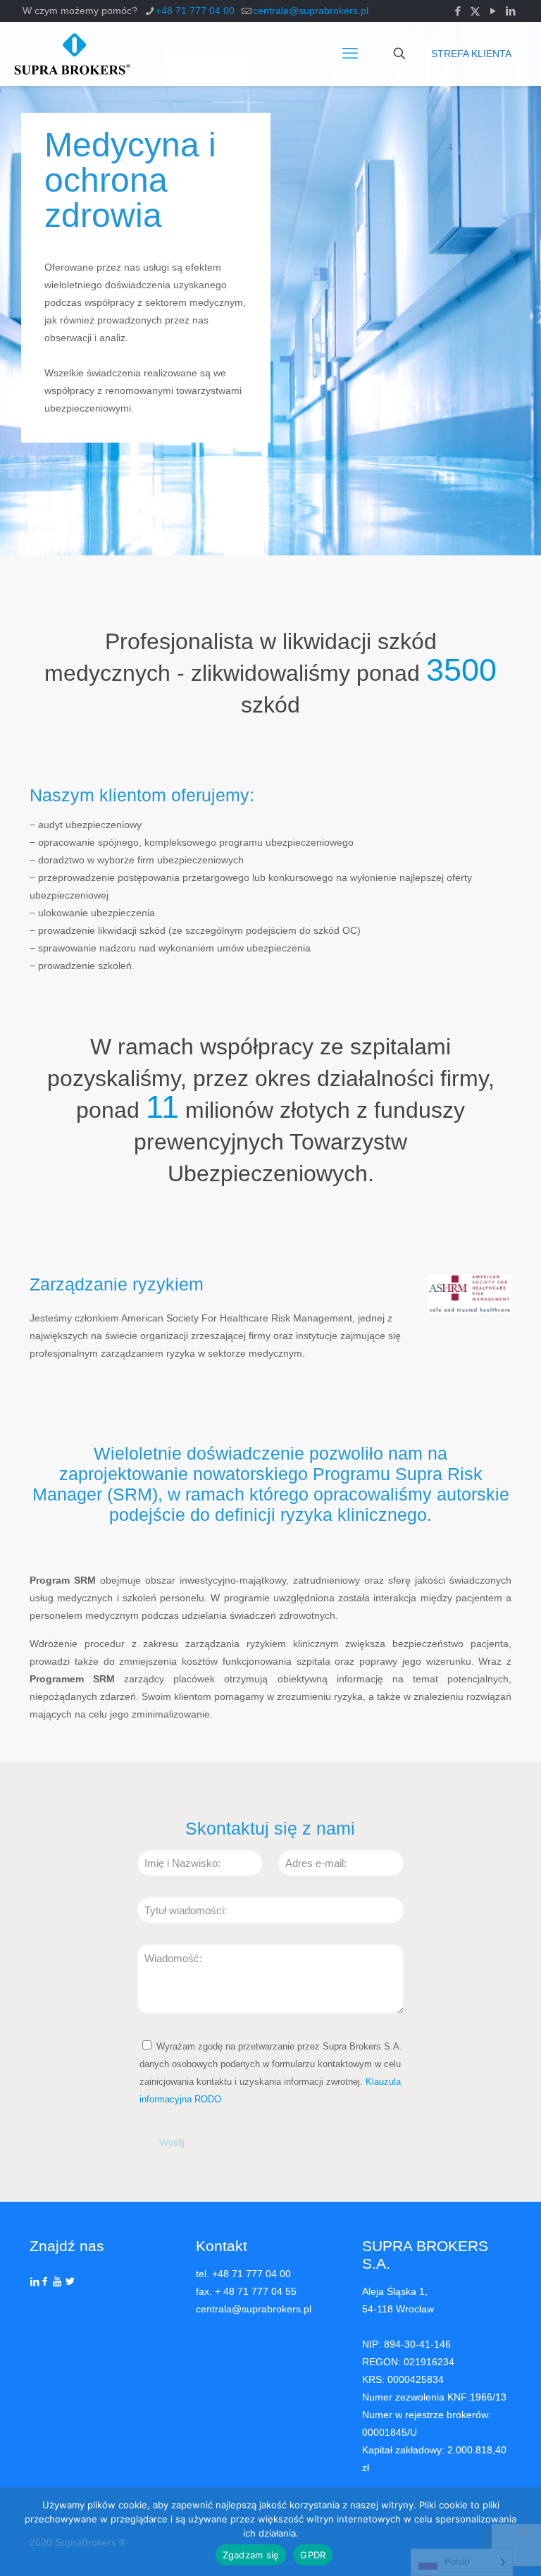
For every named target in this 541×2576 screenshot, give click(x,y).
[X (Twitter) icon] (475, 11)
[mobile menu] (350, 54)
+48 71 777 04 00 (195, 11)
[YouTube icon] (493, 11)
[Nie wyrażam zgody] (523, 2532)
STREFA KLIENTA (471, 54)
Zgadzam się (251, 2555)
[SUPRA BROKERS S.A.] (72, 54)
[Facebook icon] (458, 11)
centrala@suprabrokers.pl (311, 11)
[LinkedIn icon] (510, 11)
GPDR (313, 2555)
